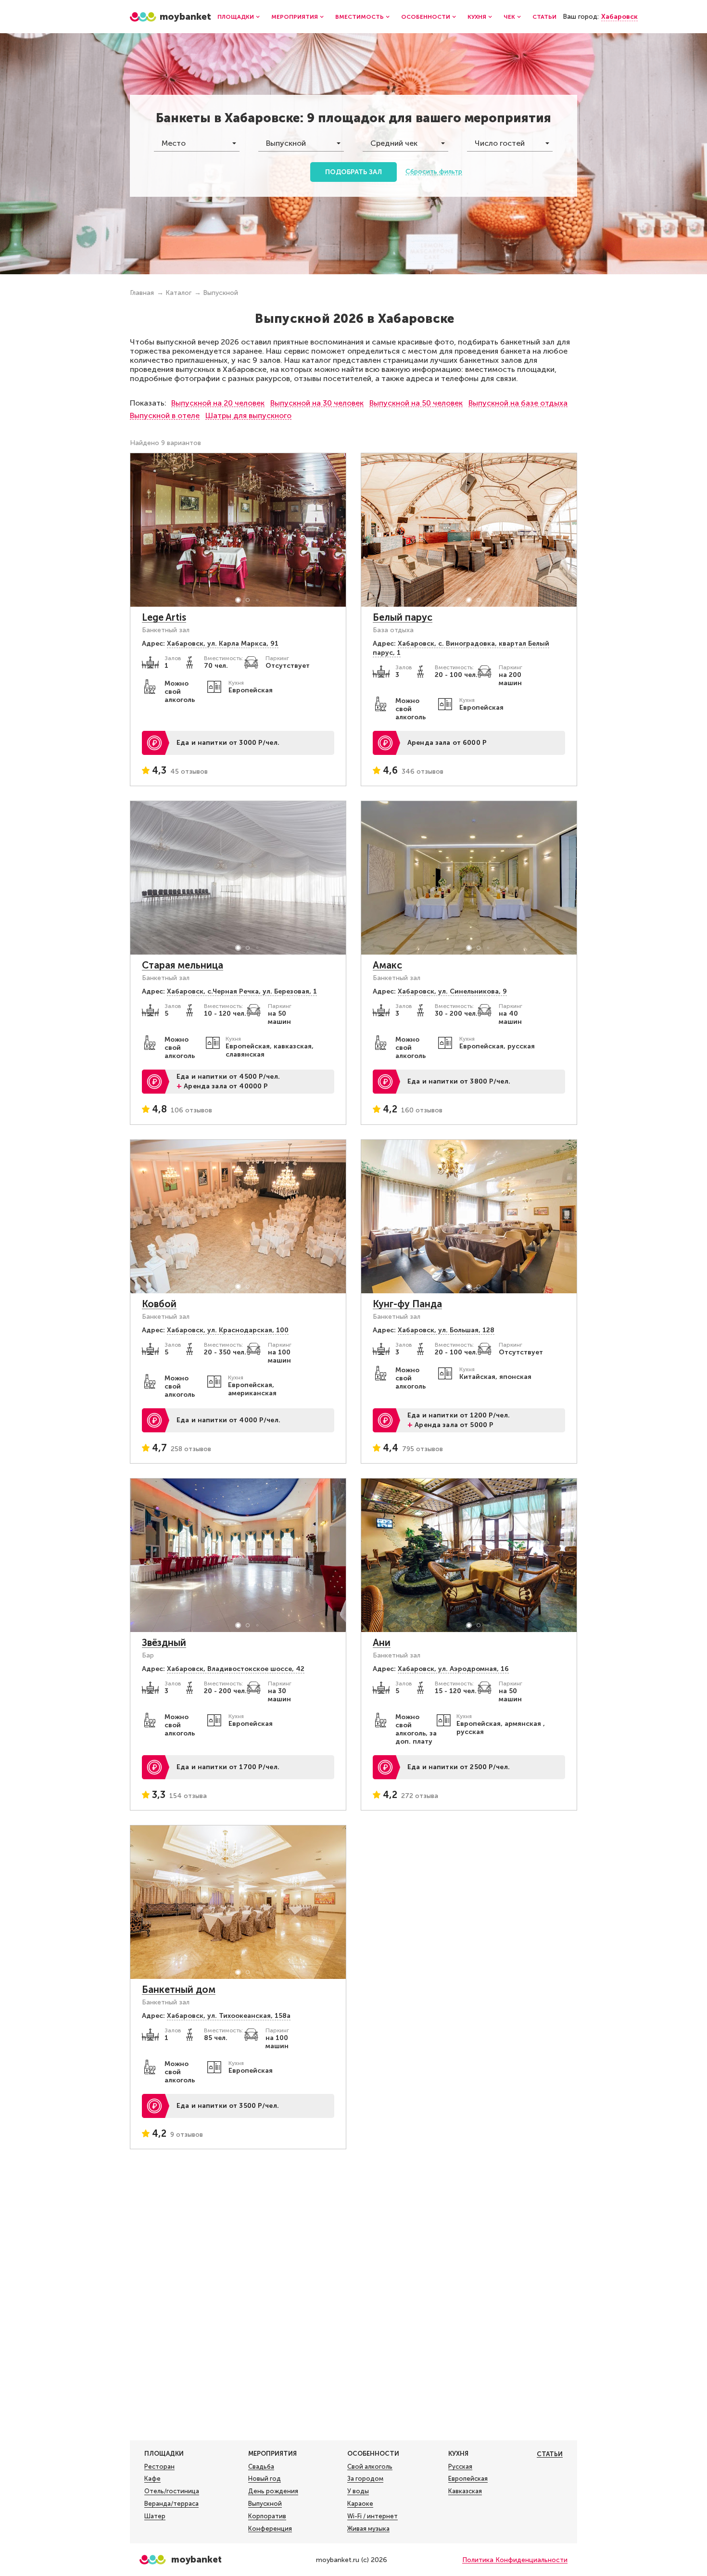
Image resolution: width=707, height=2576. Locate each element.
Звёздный (164, 1643)
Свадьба (261, 2467)
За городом (365, 2479)
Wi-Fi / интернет (372, 2516)
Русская (460, 2467)
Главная (142, 293)
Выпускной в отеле (165, 415)
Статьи (544, 17)
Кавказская (465, 2491)
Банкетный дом (179, 1989)
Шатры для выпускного (248, 415)
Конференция (270, 2529)
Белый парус (403, 617)
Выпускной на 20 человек (218, 403)
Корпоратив (267, 2516)
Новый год (265, 2479)
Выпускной (221, 293)
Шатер (155, 2516)
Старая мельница (183, 965)
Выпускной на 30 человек (317, 403)
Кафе (152, 2479)
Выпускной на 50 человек (416, 403)
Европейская (468, 2479)
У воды (358, 2491)
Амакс (387, 965)
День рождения (273, 2491)
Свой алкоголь (370, 2467)
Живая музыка (368, 2529)
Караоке (360, 2504)
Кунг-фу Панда (407, 1304)
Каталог (178, 293)
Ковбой (159, 1304)
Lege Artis (164, 617)
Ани (382, 1643)
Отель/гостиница (172, 2491)
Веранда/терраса (171, 2504)
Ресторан (159, 2467)
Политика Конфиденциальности (515, 2560)
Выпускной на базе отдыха (518, 403)
